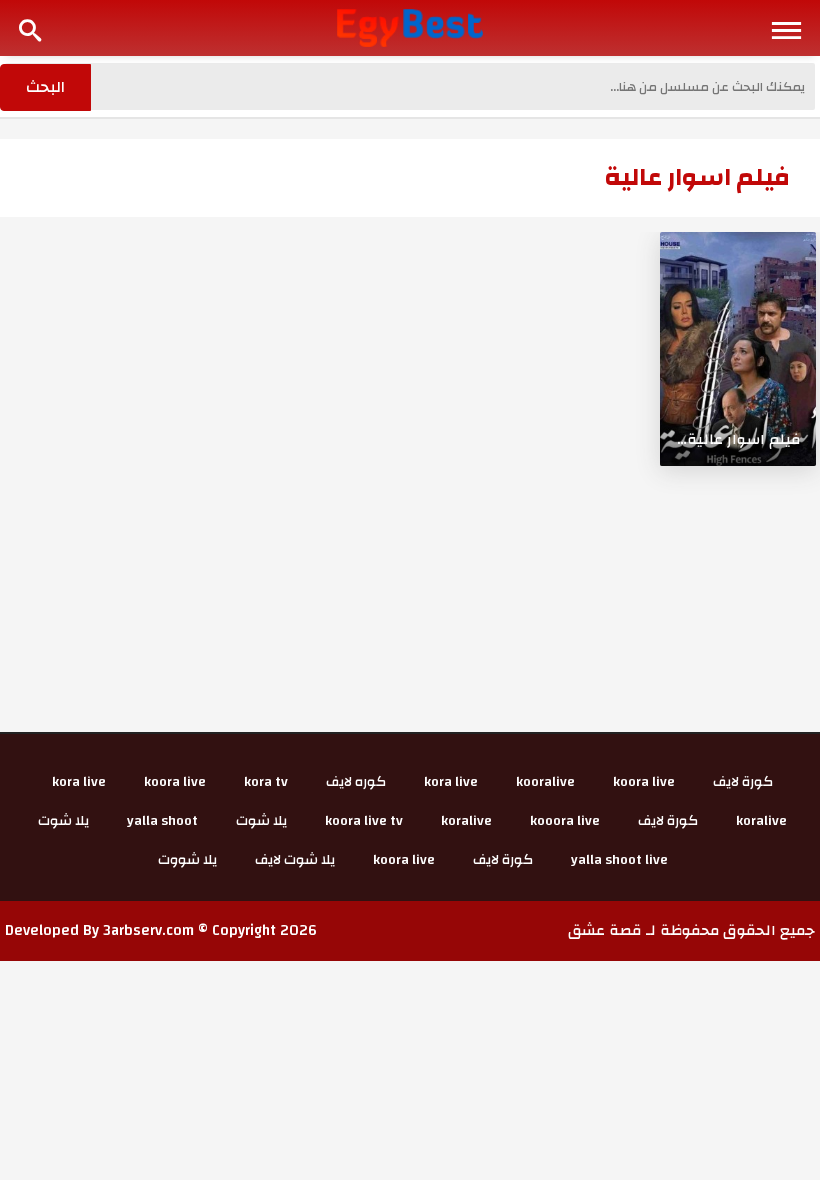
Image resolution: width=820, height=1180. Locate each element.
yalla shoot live (619, 860)
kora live (451, 782)
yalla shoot (162, 821)
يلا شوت (261, 821)
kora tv (266, 782)
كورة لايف (743, 782)
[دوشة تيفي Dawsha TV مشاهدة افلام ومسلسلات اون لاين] (410, 27)
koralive (761, 821)
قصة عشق (605, 930)
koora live (644, 782)
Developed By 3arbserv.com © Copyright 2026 (161, 930)
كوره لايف (356, 782)
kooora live (565, 821)
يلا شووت (187, 860)
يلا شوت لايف (295, 860)
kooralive (545, 782)
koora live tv (364, 821)
